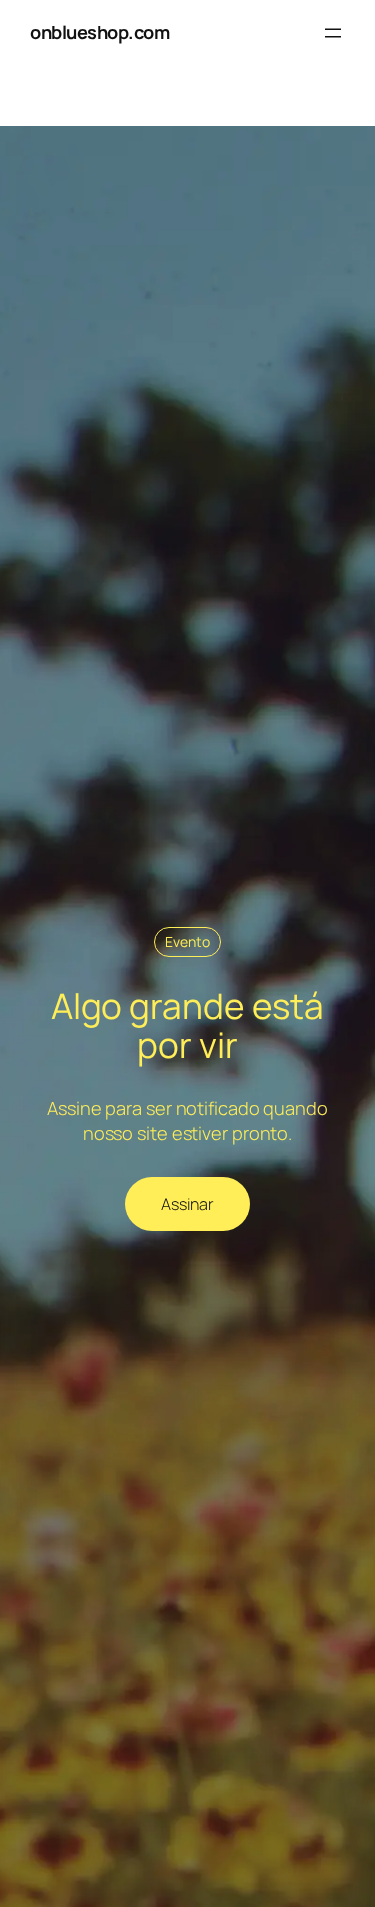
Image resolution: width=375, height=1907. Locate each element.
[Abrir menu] (333, 33)
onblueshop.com (99, 32)
